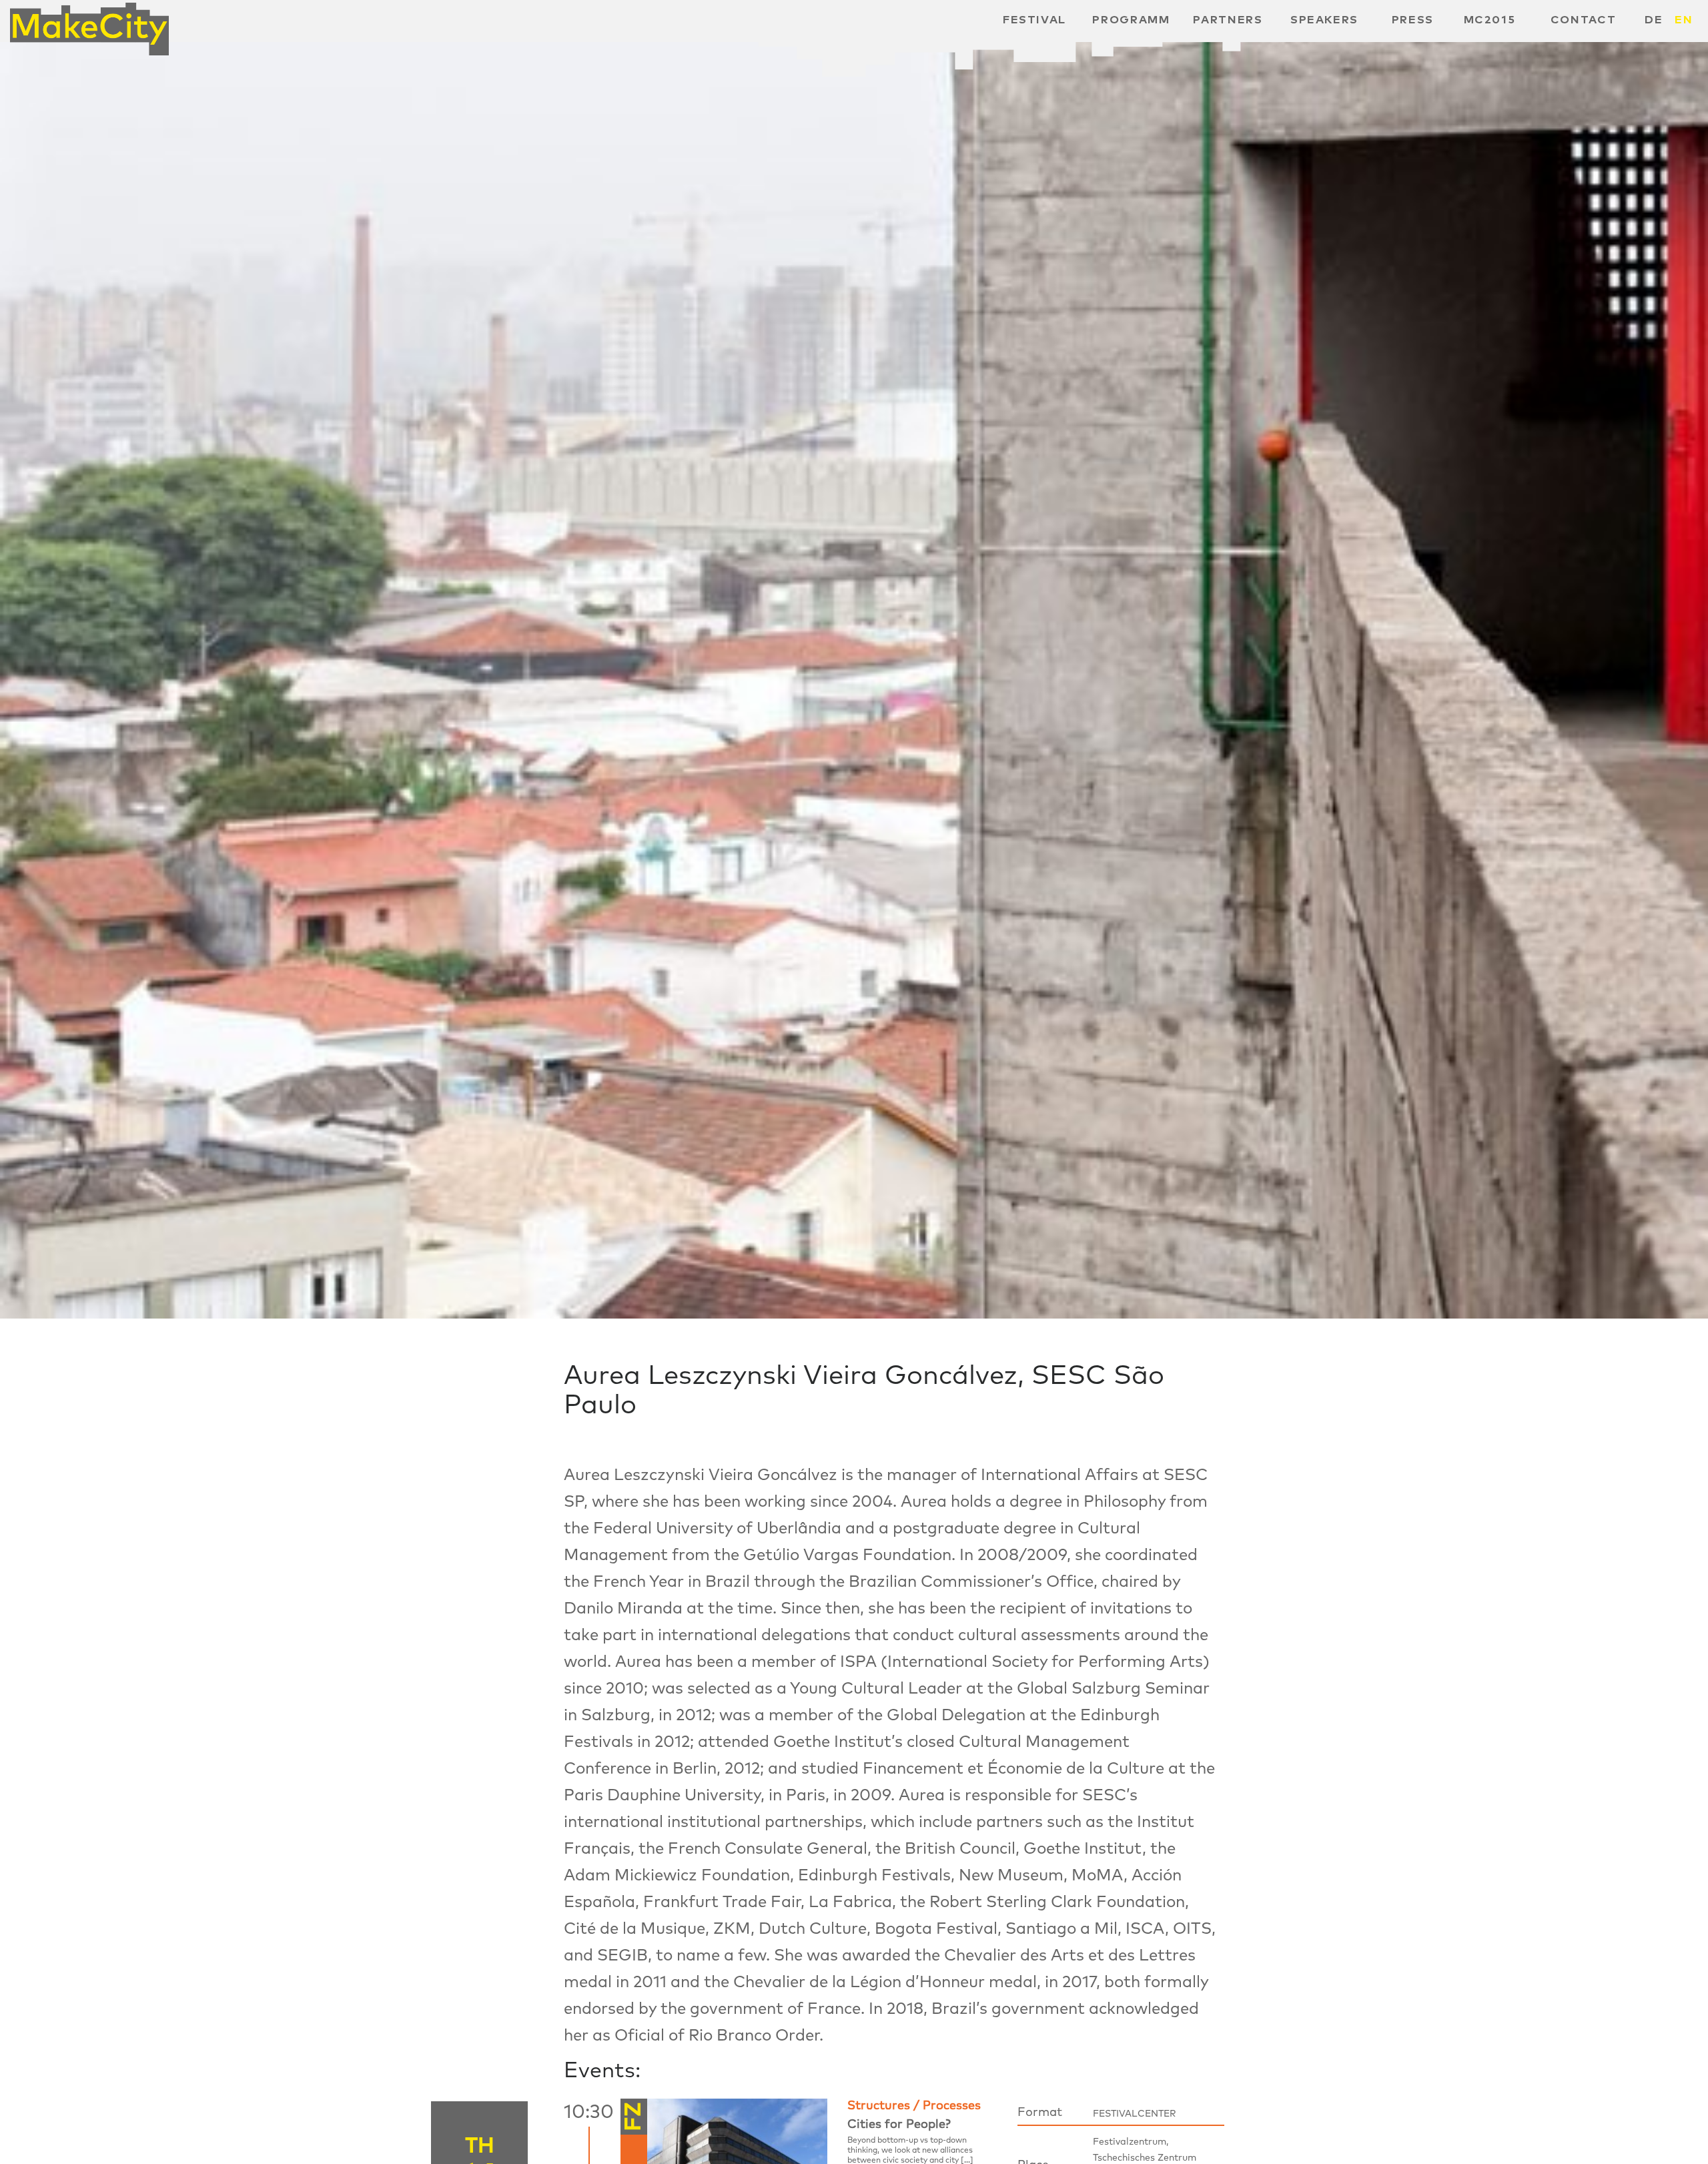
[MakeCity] (89, 24)
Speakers (1324, 20)
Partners (1228, 20)
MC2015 (1490, 20)
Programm (1131, 20)
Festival (1034, 20)
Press (1413, 20)
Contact (1584, 20)
